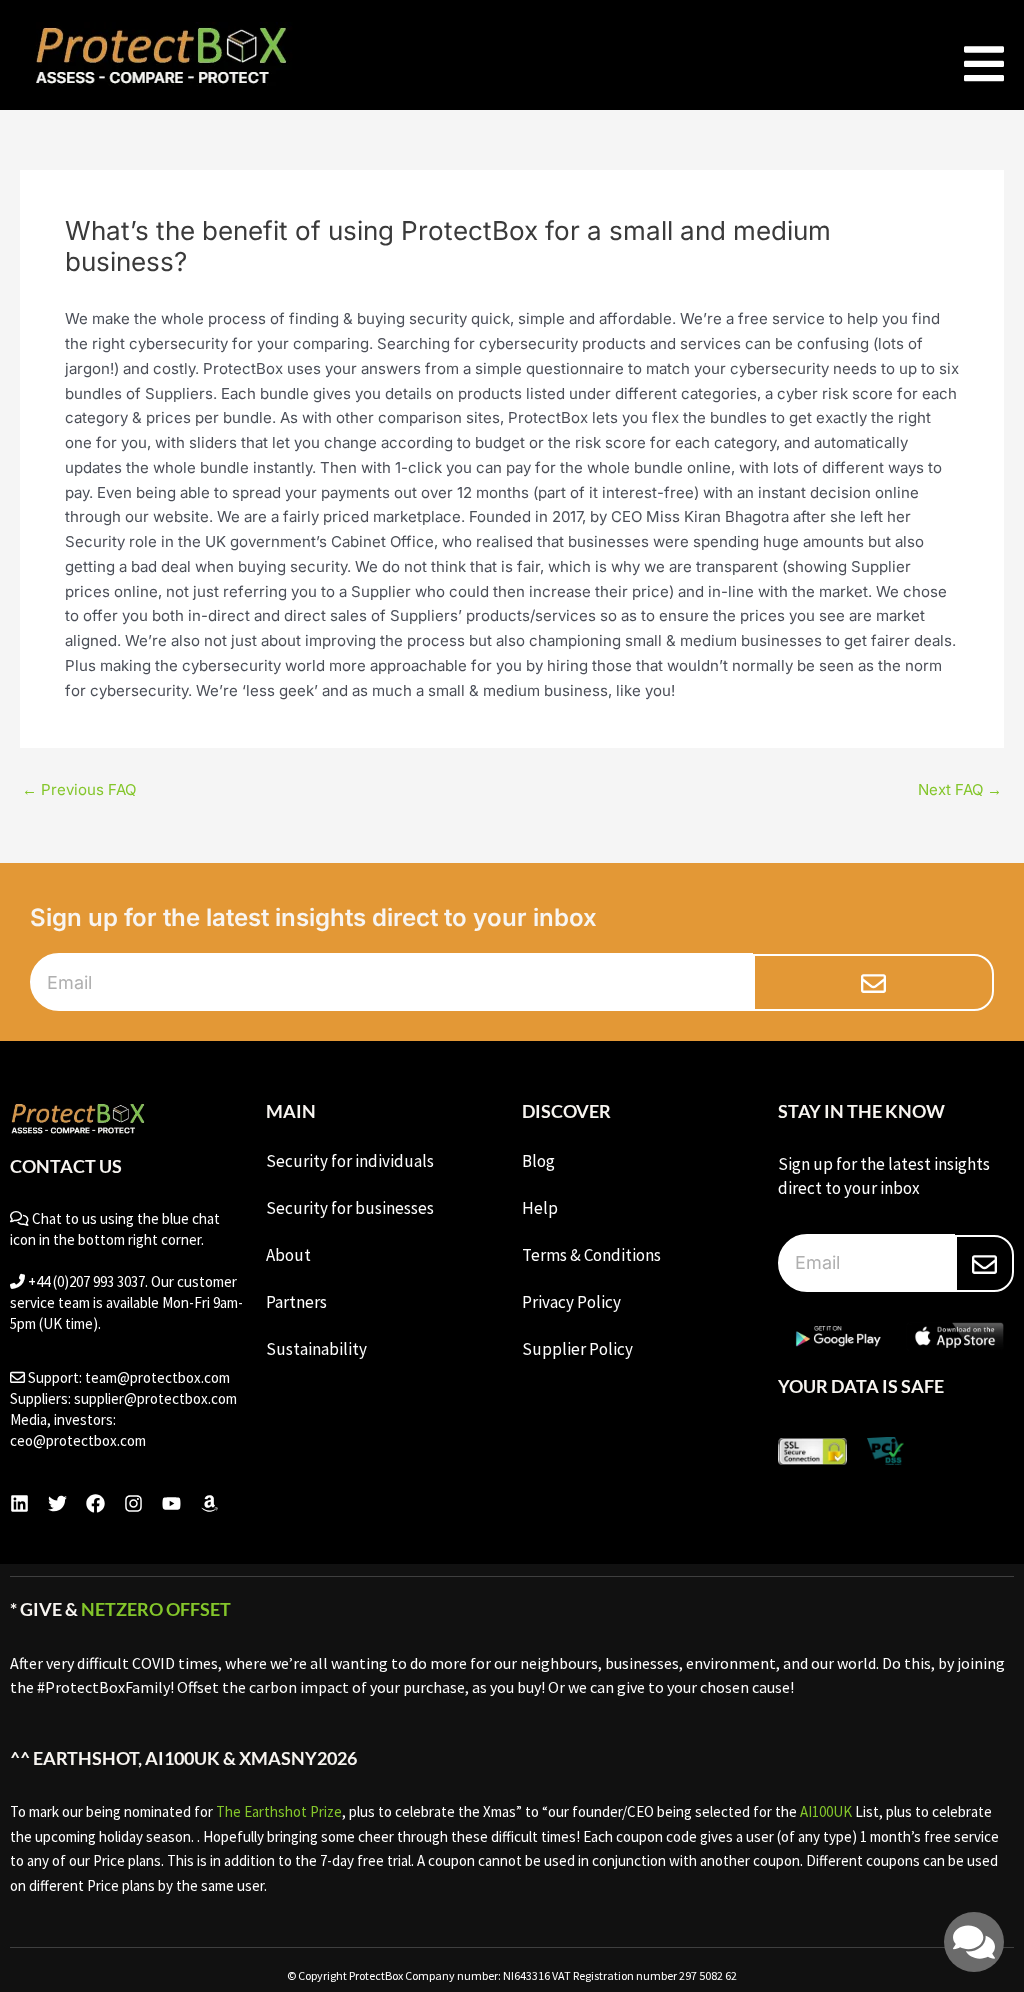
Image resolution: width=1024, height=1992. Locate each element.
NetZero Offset (156, 1609)
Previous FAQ (79, 789)
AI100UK (826, 1811)
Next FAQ (960, 789)
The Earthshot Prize (279, 1811)
